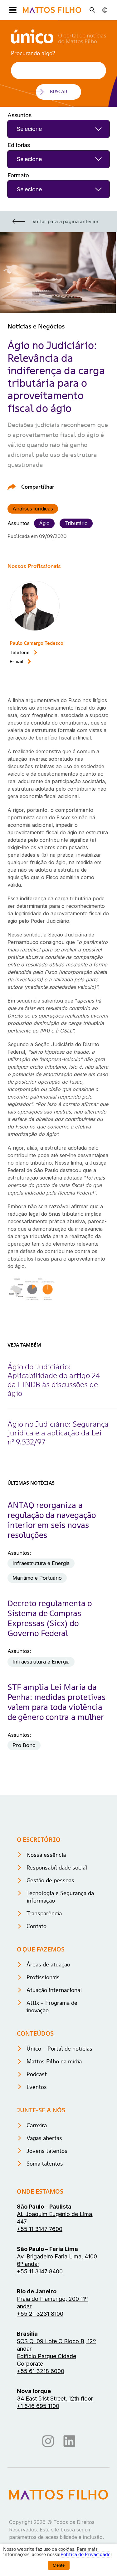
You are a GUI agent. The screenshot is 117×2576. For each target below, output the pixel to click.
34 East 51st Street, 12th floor (55, 2399)
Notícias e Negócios (36, 326)
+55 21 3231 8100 (40, 2314)
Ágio (44, 523)
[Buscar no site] (92, 10)
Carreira (37, 2125)
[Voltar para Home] (52, 10)
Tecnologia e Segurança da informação (60, 1897)
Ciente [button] (59, 2565)
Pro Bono (24, 1745)
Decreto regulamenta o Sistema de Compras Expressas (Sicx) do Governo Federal (50, 1618)
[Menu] (12, 10)
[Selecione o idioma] (105, 10)
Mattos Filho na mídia (54, 2061)
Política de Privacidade (85, 2554)
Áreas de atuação (48, 1964)
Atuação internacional (54, 1990)
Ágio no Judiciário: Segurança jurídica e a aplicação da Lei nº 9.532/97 (58, 1433)
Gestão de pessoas (50, 1880)
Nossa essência (46, 1855)
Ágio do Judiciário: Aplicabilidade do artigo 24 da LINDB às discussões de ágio (54, 1380)
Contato (37, 1926)
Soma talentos (45, 2164)
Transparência (44, 1913)
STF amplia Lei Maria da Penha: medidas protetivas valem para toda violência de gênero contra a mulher (56, 1702)
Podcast (37, 2074)
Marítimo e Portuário (37, 1578)
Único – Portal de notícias (59, 2049)
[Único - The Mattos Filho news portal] (58, 41)
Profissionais (43, 1977)
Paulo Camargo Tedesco (37, 643)
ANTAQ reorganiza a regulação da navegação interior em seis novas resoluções (52, 1520)
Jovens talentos (47, 2151)
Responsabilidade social (57, 1867)
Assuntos (19, 115)
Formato (18, 175)
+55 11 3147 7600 (40, 2229)
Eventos (37, 2087)
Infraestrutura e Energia (41, 1563)
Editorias (19, 145)
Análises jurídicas (33, 509)
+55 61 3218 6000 (41, 2371)
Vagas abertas (44, 2138)
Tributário (76, 523)
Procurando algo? (33, 53)
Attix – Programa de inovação (52, 2006)
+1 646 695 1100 (38, 2406)
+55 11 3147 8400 (40, 2271)
